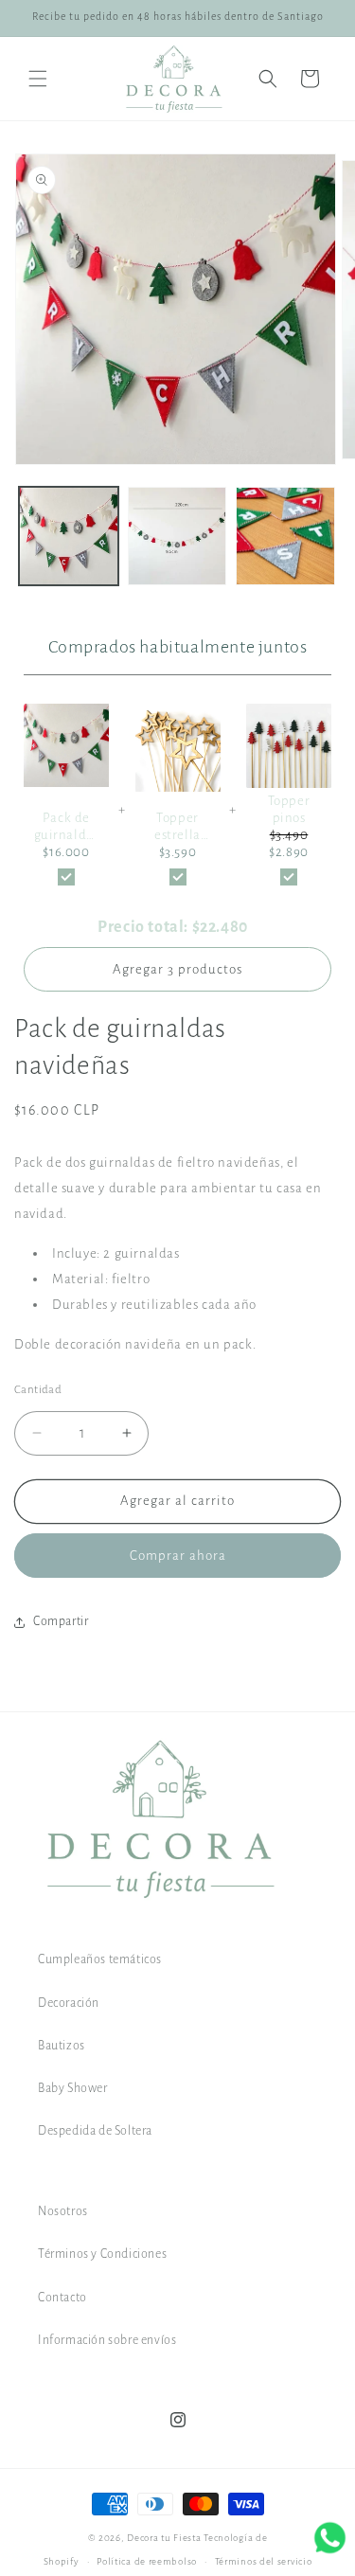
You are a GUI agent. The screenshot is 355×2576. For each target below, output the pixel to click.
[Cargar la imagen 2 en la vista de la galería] (177, 537)
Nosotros (63, 2211)
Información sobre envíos (107, 2340)
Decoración (69, 2003)
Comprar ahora (178, 1556)
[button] (38, 79)
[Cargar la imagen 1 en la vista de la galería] (69, 537)
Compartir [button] (61, 1621)
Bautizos (62, 2046)
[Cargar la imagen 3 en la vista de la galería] (285, 537)
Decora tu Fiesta (164, 2538)
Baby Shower (73, 2088)
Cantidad (38, 1390)
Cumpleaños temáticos (100, 1959)
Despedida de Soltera (95, 2131)
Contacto (62, 2298)
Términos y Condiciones (102, 2254)
